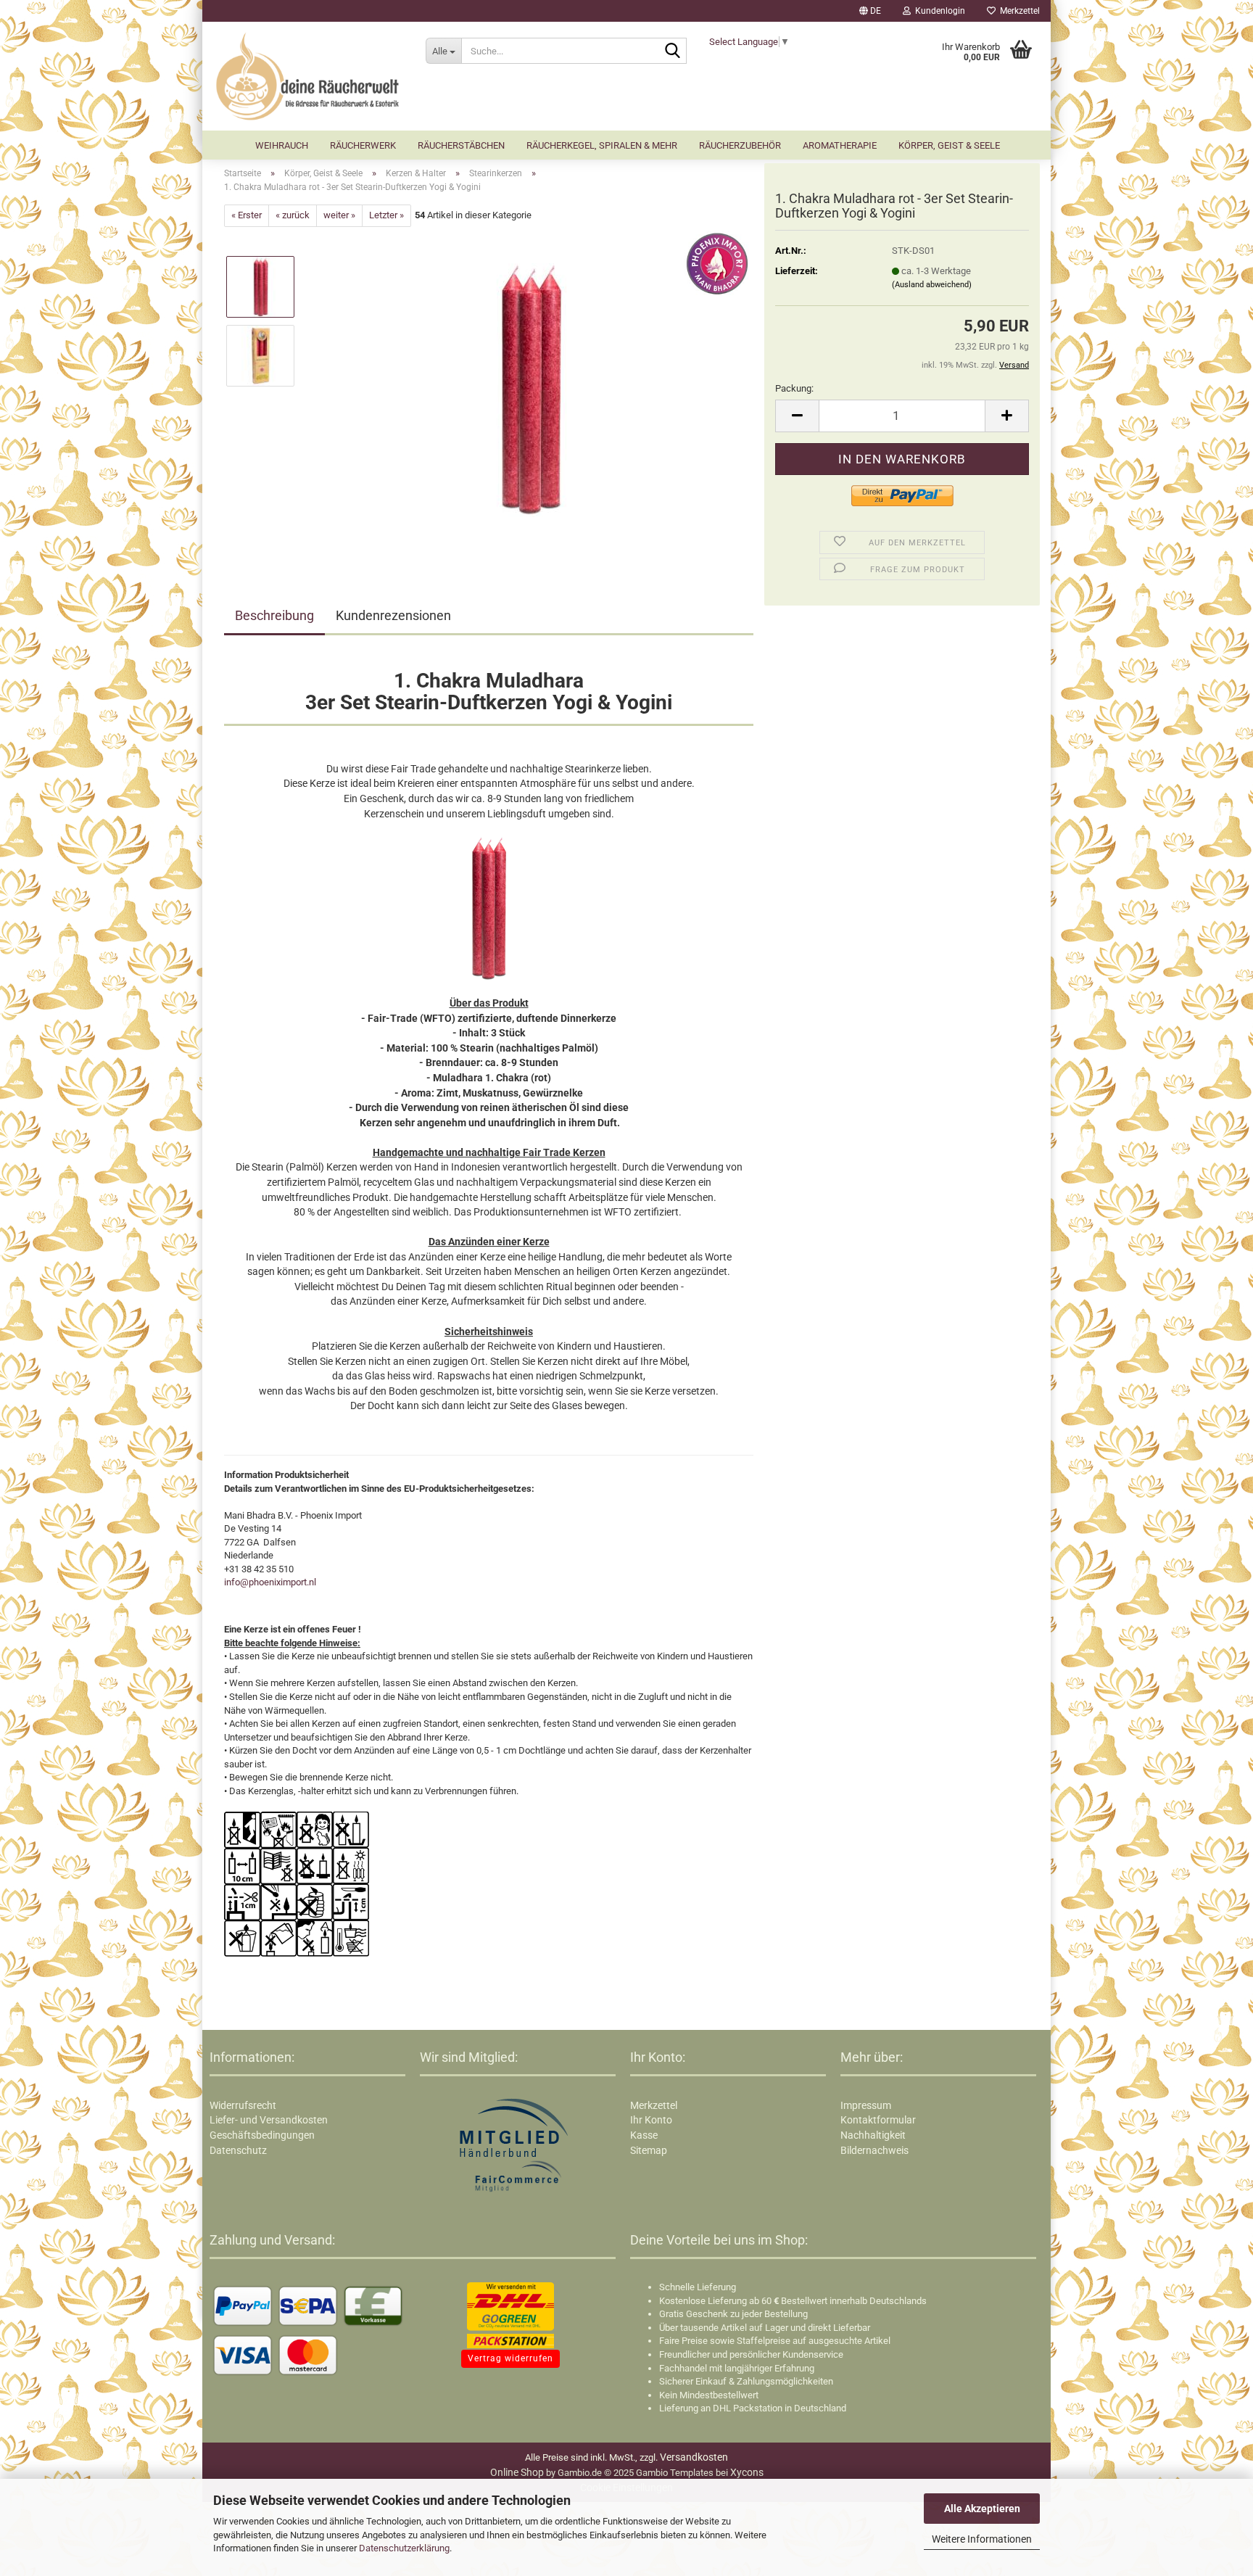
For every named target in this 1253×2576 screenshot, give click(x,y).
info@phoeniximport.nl (270, 1582)
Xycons (747, 2472)
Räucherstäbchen (461, 145)
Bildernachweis (874, 2150)
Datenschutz (238, 2150)
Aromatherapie (840, 145)
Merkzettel (1018, 11)
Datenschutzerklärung (404, 2548)
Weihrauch (282, 145)
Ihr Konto (651, 2120)
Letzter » (386, 215)
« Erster (247, 215)
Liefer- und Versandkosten (269, 2120)
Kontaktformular (878, 2120)
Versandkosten (694, 2457)
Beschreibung (274, 615)
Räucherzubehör (740, 145)
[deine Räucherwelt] (309, 76)
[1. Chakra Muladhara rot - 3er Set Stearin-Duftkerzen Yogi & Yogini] (531, 389)
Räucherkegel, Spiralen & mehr (602, 145)
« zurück (293, 215)
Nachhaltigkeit (873, 2135)
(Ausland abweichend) (932, 285)
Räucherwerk (363, 145)
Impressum (866, 2105)
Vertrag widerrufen (510, 2358)
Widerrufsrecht (243, 2105)
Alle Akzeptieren (982, 2509)
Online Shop (517, 2472)
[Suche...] (673, 51)
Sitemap (649, 2150)
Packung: (794, 388)
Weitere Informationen (982, 2539)
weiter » (339, 215)
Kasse (644, 2135)
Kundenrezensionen (393, 615)
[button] (870, 11)
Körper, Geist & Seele (949, 145)
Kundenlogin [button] (938, 11)
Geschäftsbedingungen (262, 2135)
